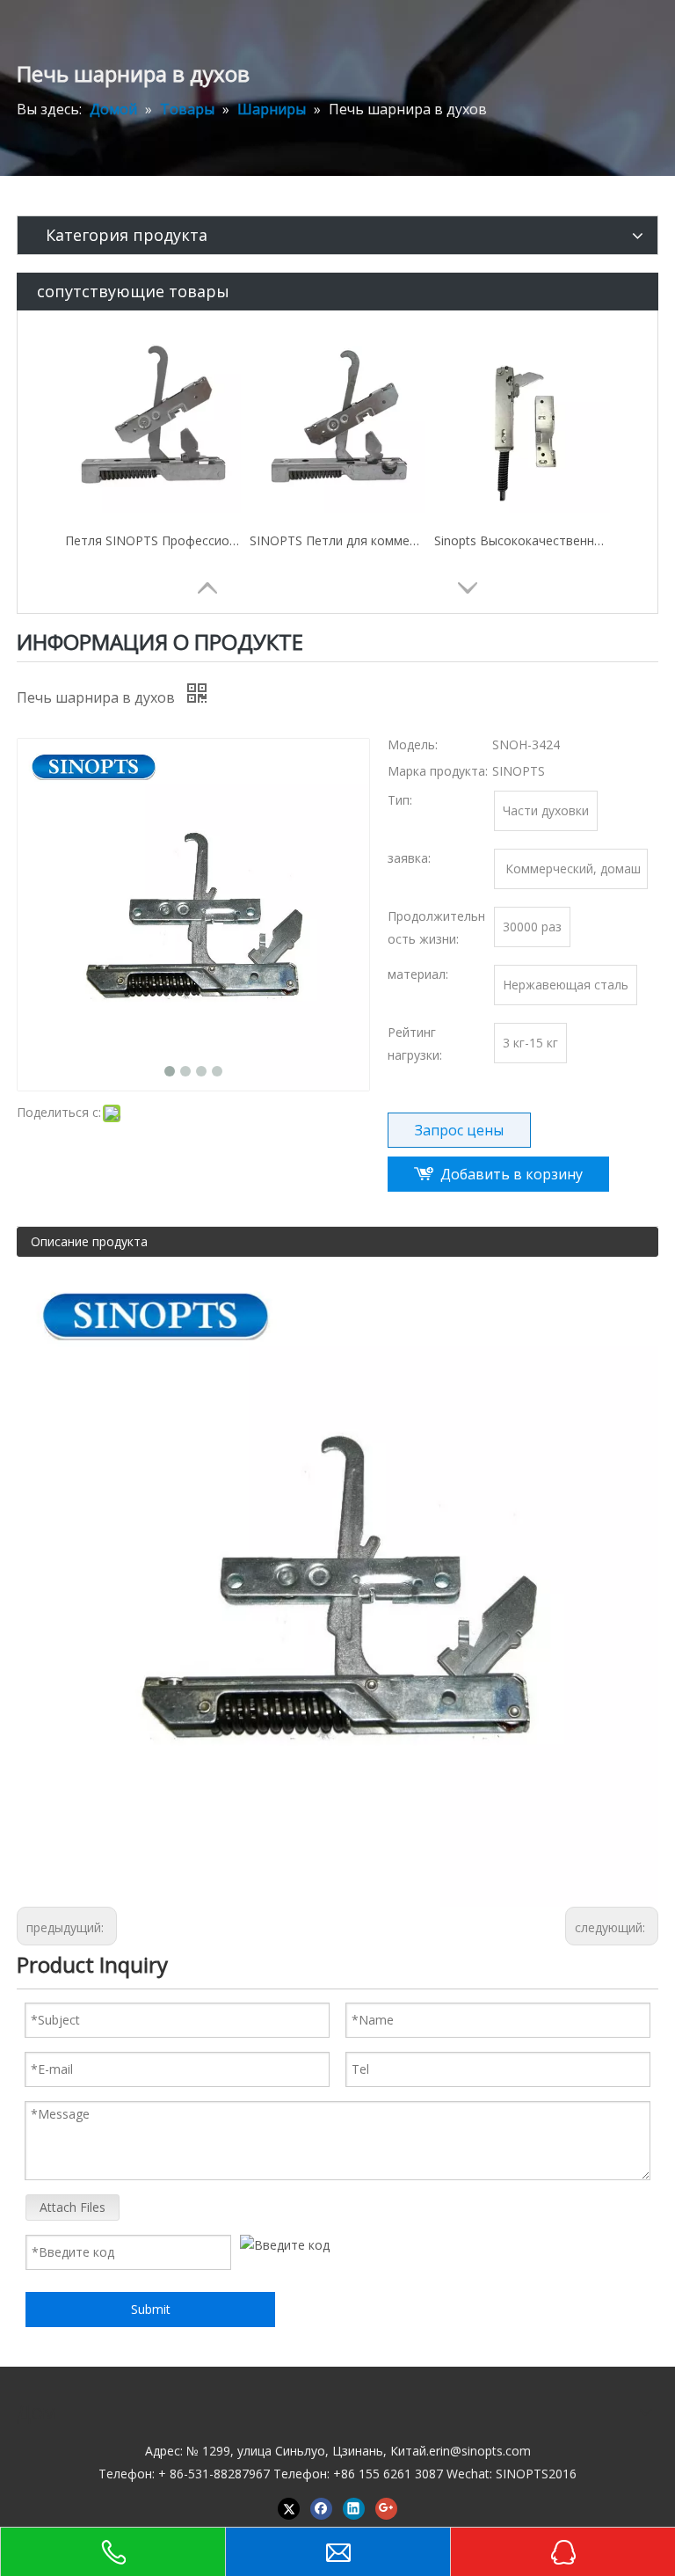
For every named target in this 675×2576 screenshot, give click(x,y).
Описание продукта (89, 1241)
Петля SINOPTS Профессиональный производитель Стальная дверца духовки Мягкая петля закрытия (153, 540)
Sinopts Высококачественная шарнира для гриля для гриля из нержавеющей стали (522, 540)
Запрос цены (459, 1130)
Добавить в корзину (512, 1174)
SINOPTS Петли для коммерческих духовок (337, 540)
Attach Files (73, 2207)
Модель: (413, 744)
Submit (151, 2309)
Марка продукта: (438, 771)
